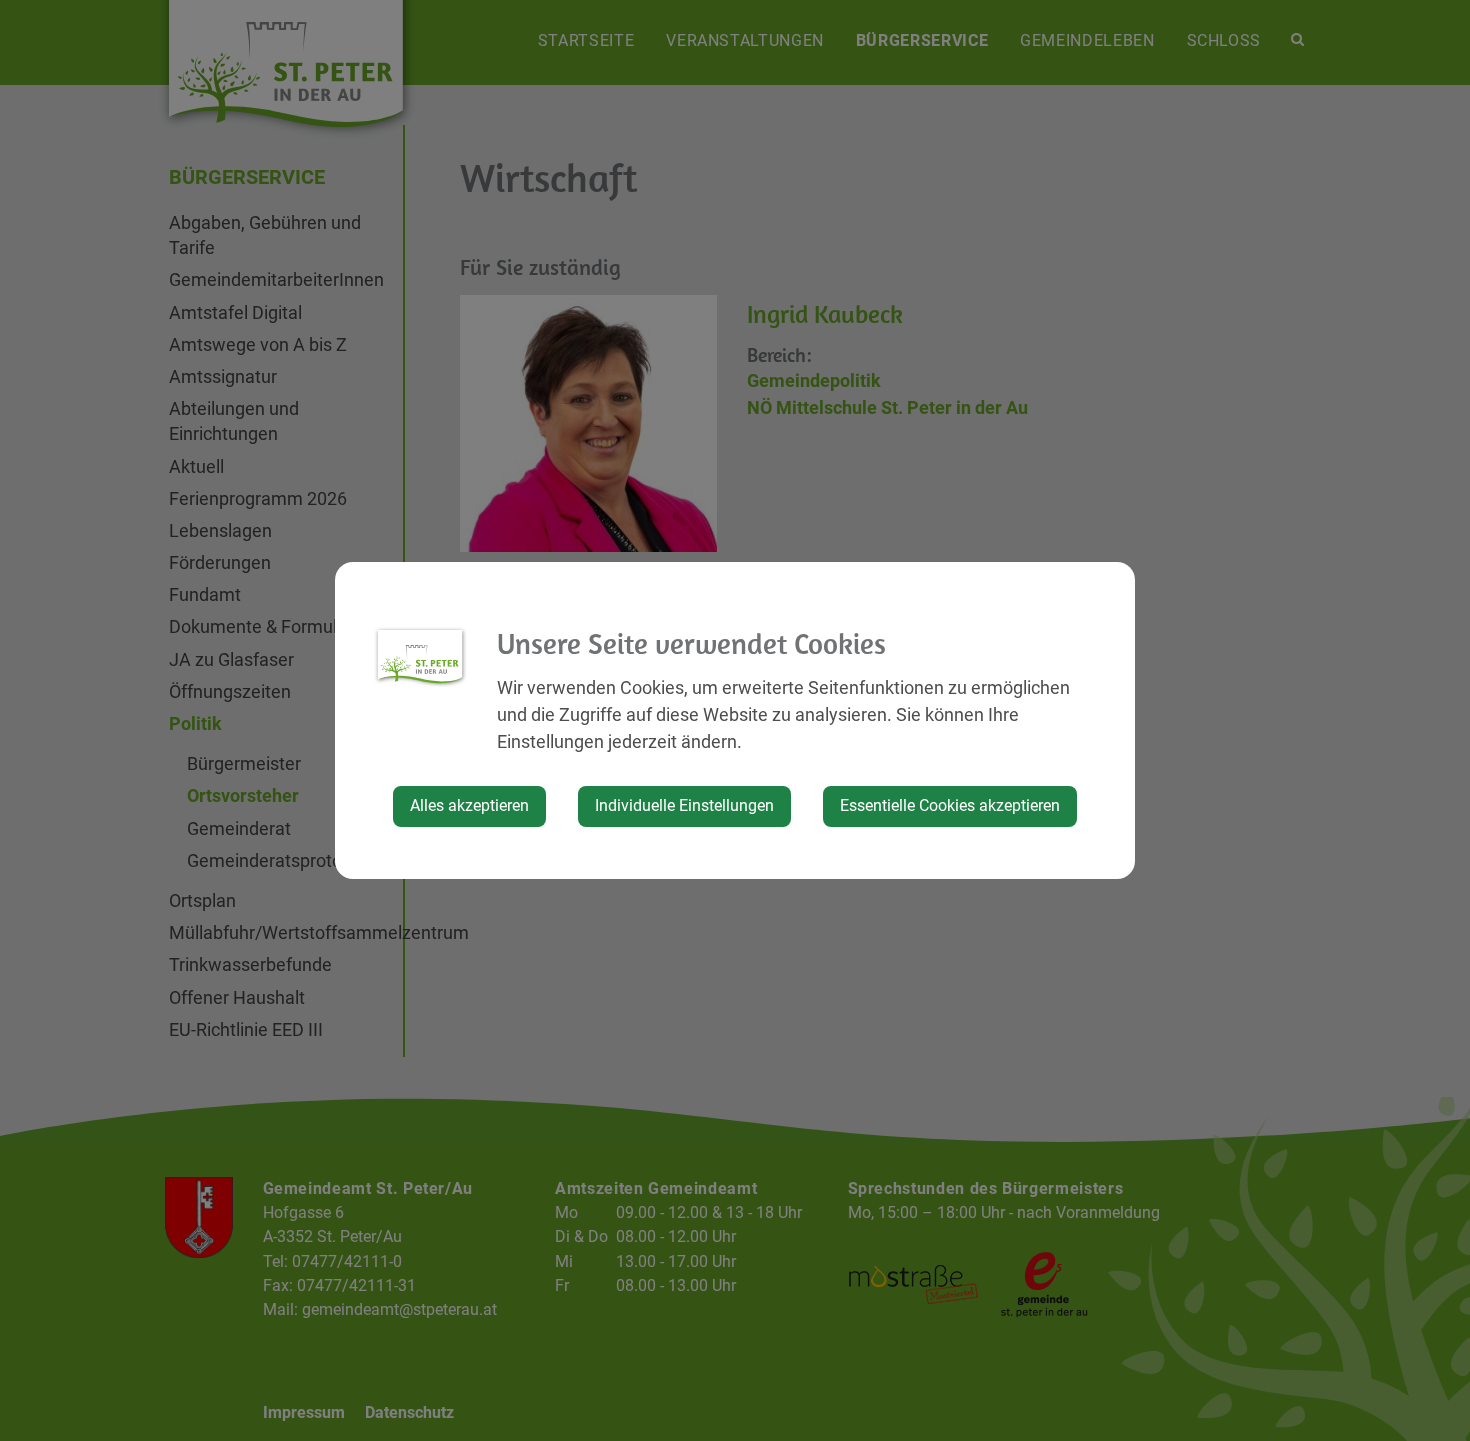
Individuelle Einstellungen (684, 805)
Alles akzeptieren (469, 805)
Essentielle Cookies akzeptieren (950, 805)
